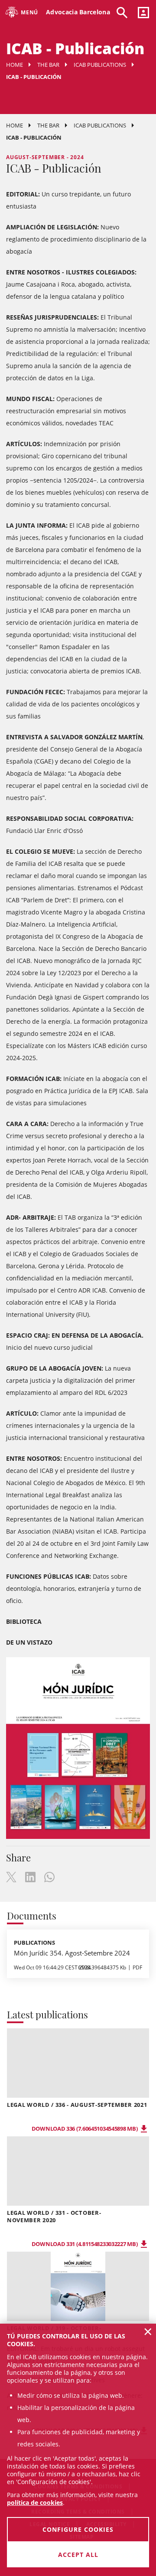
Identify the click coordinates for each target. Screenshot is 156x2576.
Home (15, 65)
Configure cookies (78, 2529)
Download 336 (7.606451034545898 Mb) (85, 2129)
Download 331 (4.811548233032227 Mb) (85, 2244)
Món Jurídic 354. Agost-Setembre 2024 (72, 1953)
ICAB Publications (100, 65)
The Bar (48, 65)
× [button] (148, 2331)
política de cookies (35, 2503)
